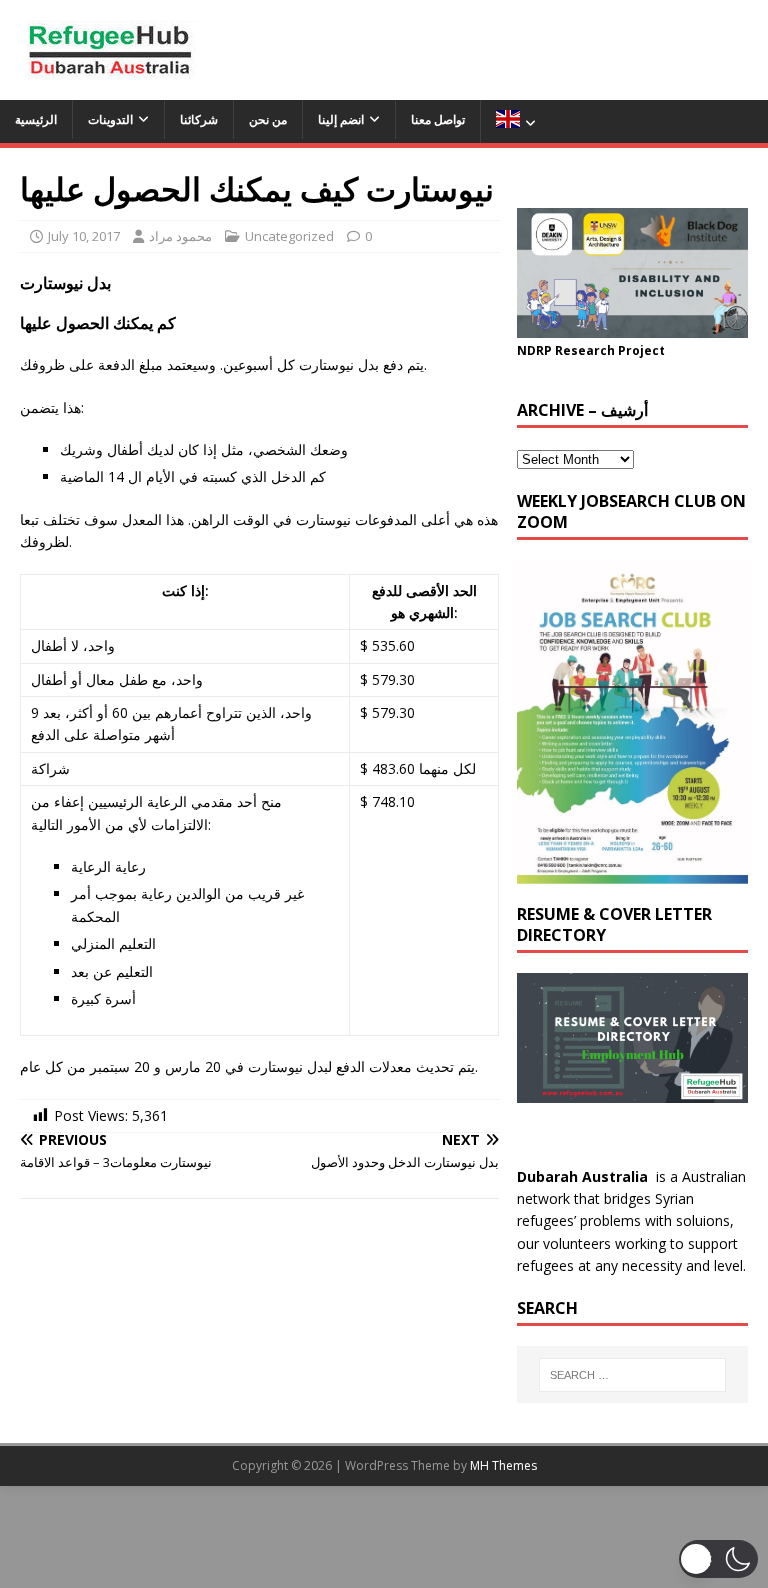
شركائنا (199, 119)
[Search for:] (632, 1375)
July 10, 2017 (84, 236)
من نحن (268, 119)
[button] (718, 1559)
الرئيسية (36, 119)
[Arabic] (515, 121)
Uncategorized (289, 236)
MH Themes (503, 1465)
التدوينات (110, 119)
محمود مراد (180, 236)
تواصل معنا (438, 119)
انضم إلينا (341, 119)
